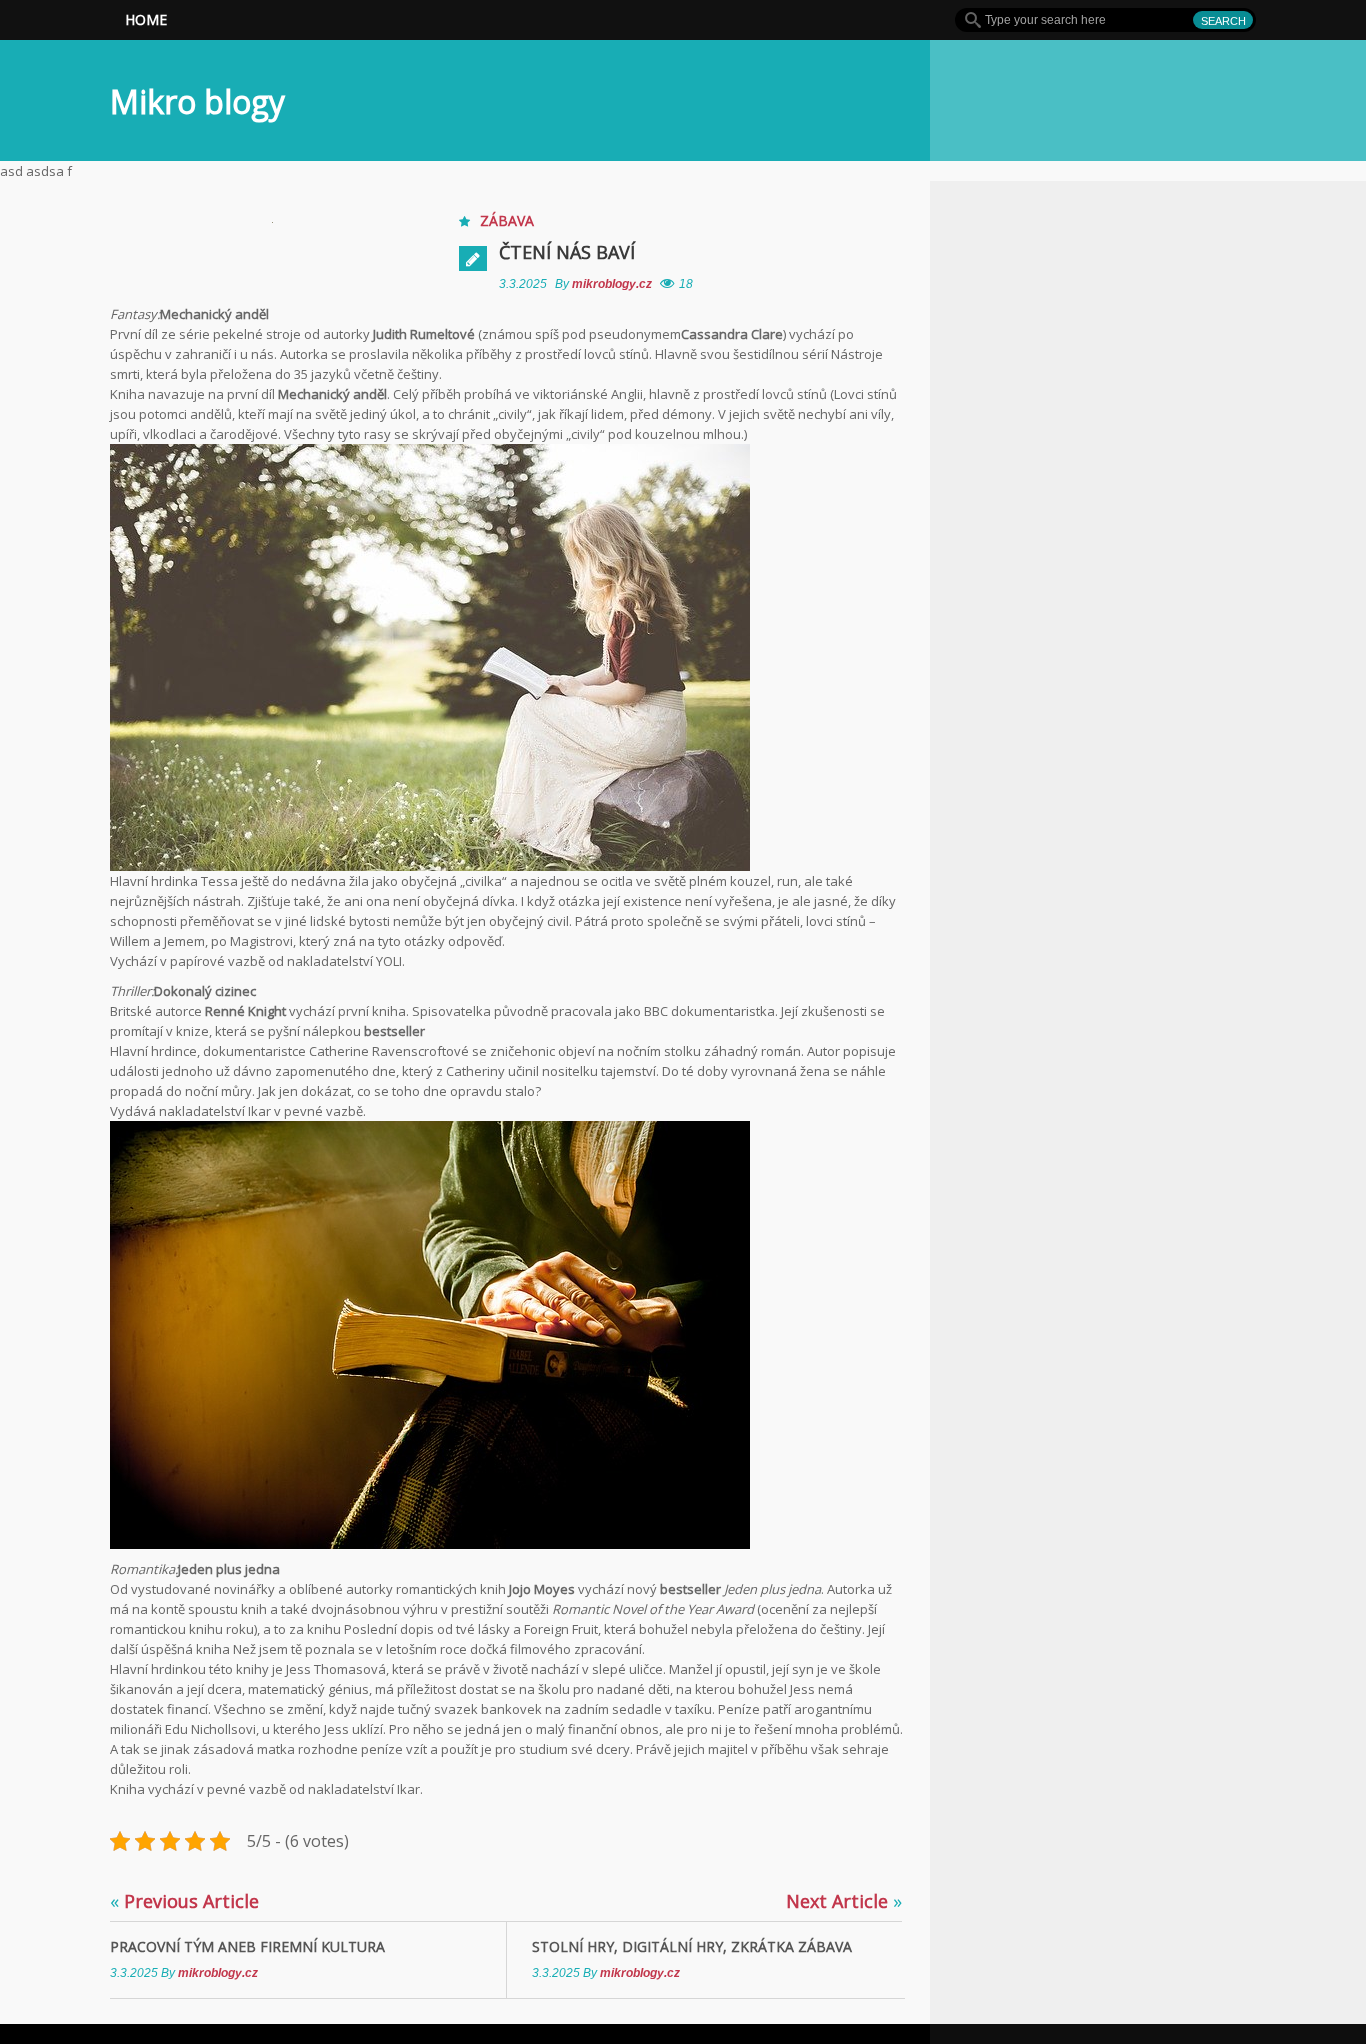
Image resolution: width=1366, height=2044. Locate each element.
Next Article (844, 1901)
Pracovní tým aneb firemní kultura (247, 1946)
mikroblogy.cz (613, 284)
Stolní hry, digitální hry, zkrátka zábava (692, 1946)
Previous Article (184, 1901)
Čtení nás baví (567, 252)
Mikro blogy (197, 101)
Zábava (507, 220)
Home (146, 19)
